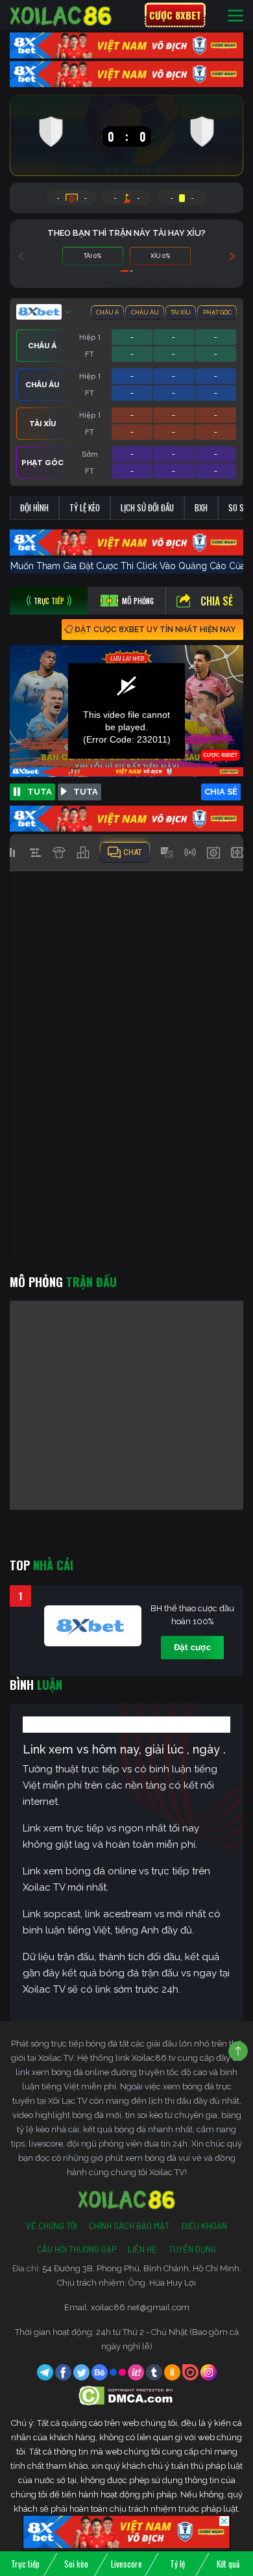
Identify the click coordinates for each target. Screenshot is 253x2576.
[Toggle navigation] (235, 15)
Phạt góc (217, 312)
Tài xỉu (181, 312)
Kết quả (228, 2564)
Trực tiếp (25, 2564)
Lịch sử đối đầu (147, 507)
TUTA (40, 792)
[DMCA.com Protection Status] (127, 2395)
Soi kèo (76, 2564)
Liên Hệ (142, 2249)
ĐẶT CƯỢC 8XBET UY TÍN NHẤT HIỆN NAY (155, 630)
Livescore (126, 2564)
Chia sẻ (217, 601)
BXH (201, 507)
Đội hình (34, 507)
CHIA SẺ (221, 792)
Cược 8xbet (175, 15)
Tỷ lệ (177, 2564)
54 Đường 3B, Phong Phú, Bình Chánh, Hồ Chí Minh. (142, 2268)
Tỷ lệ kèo (85, 507)
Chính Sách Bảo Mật (129, 2226)
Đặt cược (192, 1647)
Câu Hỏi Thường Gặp (77, 2249)
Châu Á (107, 312)
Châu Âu (145, 312)
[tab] (49, 601)
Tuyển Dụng (192, 2249)
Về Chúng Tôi (52, 2226)
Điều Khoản (204, 2226)
